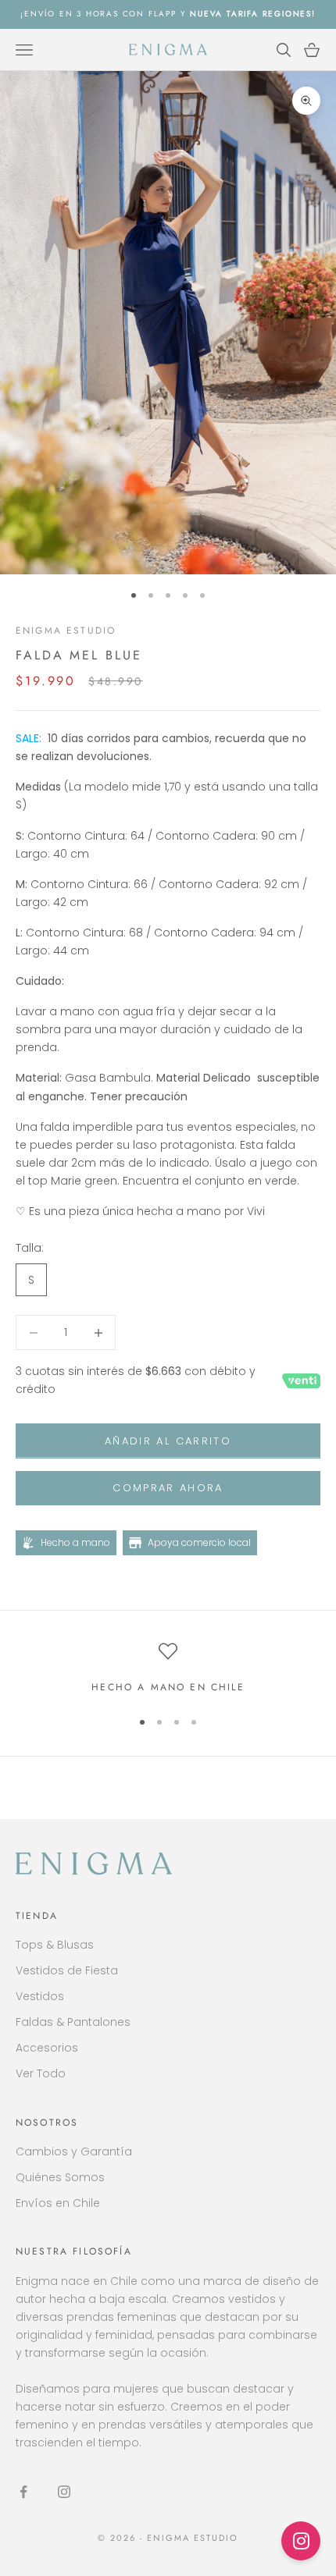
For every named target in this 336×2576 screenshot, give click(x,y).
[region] (168, 1668)
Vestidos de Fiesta (67, 1970)
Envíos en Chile (58, 2203)
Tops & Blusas (55, 1945)
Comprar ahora (168, 1488)
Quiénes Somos (60, 2177)
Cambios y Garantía (74, 2151)
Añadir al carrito (168, 1441)
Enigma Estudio (66, 631)
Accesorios (47, 2048)
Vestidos (40, 1996)
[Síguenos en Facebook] (23, 2492)
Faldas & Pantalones (73, 2022)
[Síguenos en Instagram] (64, 2492)
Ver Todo (41, 2073)
